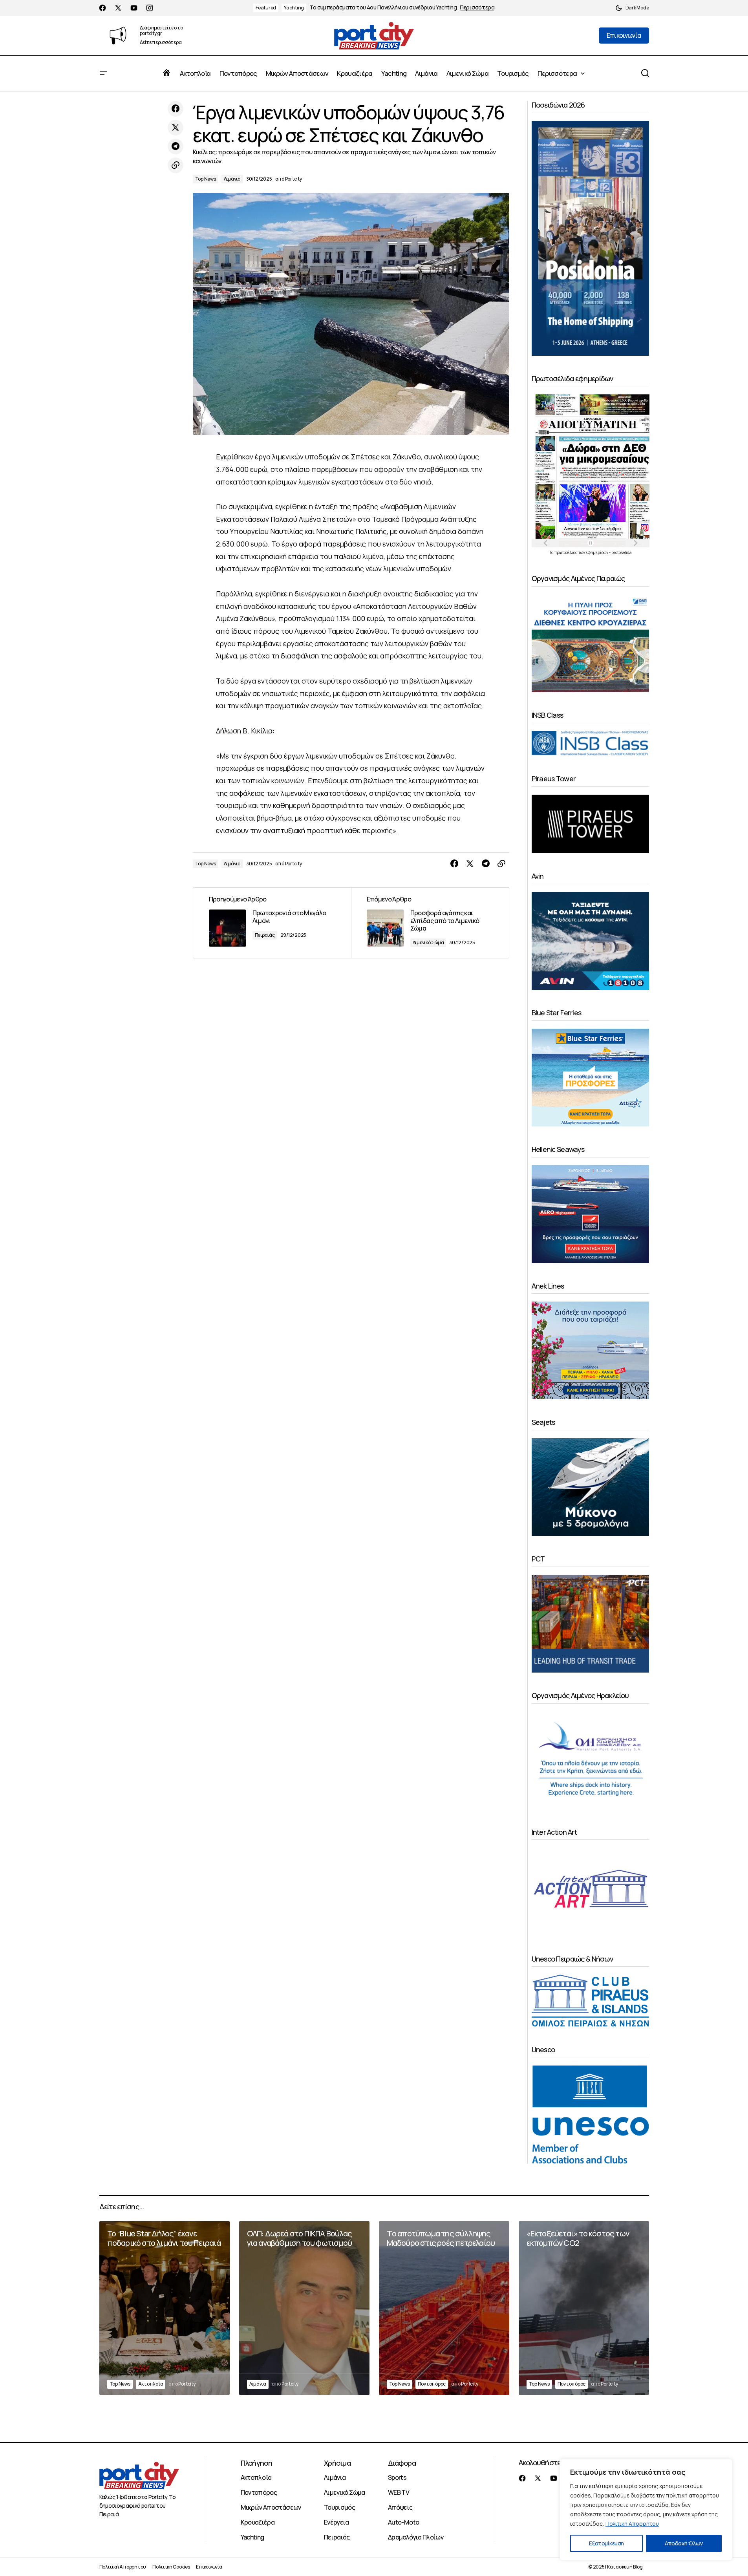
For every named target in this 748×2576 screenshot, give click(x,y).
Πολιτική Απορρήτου (632, 2524)
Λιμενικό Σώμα (428, 942)
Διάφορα (402, 2463)
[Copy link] (176, 165)
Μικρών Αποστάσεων (271, 2507)
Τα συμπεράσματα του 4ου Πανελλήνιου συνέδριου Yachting (383, 8)
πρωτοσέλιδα (566, 552)
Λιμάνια (232, 179)
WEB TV (399, 2492)
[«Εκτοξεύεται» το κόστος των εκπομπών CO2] (584, 2308)
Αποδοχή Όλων (684, 2543)
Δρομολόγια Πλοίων (416, 2537)
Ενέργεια (337, 2522)
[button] (632, 8)
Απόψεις (400, 2507)
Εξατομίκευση (606, 2543)
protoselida (622, 552)
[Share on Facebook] (176, 109)
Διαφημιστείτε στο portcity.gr (161, 30)
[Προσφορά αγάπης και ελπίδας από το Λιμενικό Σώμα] (430, 923)
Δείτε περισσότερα (161, 43)
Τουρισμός (339, 2507)
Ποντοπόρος (432, 2384)
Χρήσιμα (337, 2463)
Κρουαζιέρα (258, 2522)
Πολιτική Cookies (171, 2567)
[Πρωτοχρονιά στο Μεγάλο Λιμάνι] (272, 923)
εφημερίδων (597, 552)
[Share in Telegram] (176, 146)
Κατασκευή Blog (625, 2567)
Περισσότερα (477, 8)
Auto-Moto (403, 2522)
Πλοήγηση (257, 2463)
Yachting (294, 8)
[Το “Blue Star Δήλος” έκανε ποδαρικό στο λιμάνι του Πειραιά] (165, 2308)
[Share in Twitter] (176, 128)
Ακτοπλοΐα (151, 2384)
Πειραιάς (265, 935)
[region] (646, 2510)
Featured (266, 8)
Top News (206, 179)
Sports (397, 2477)
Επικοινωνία (209, 2567)
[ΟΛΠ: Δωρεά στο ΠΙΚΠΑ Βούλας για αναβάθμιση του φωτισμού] (304, 2308)
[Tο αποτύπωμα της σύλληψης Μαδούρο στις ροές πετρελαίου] (444, 2308)
